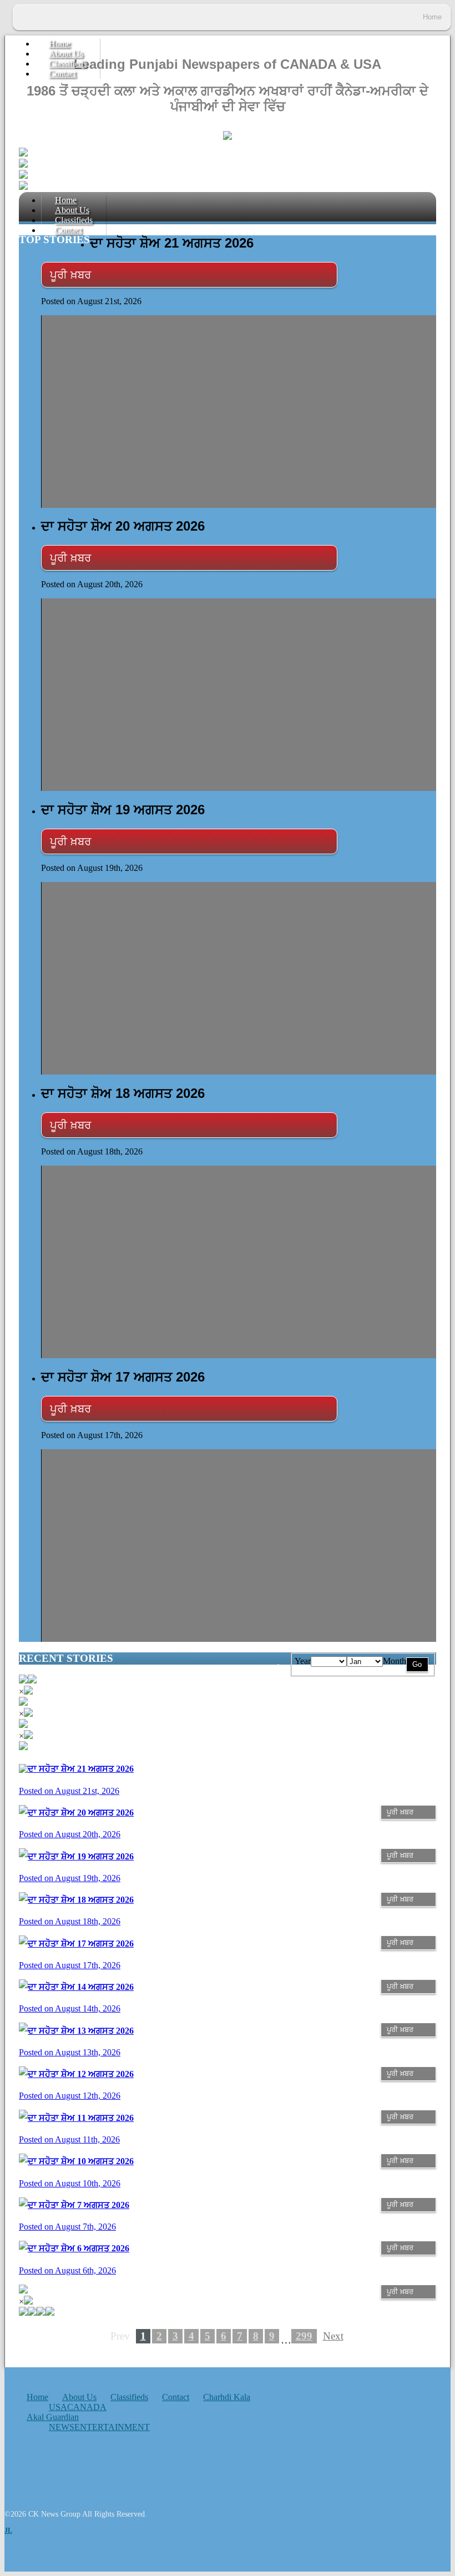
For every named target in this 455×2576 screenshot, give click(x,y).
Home (37, 2397)
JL (8, 2530)
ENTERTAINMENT (112, 2427)
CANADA (87, 2407)
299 (304, 2336)
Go (417, 1664)
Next (333, 2336)
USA (58, 2407)
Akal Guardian (53, 2417)
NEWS (62, 2427)
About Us (79, 2397)
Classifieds (129, 2397)
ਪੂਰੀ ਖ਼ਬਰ (70, 275)
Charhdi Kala (227, 2397)
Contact (62, 74)
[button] (32, 1680)
